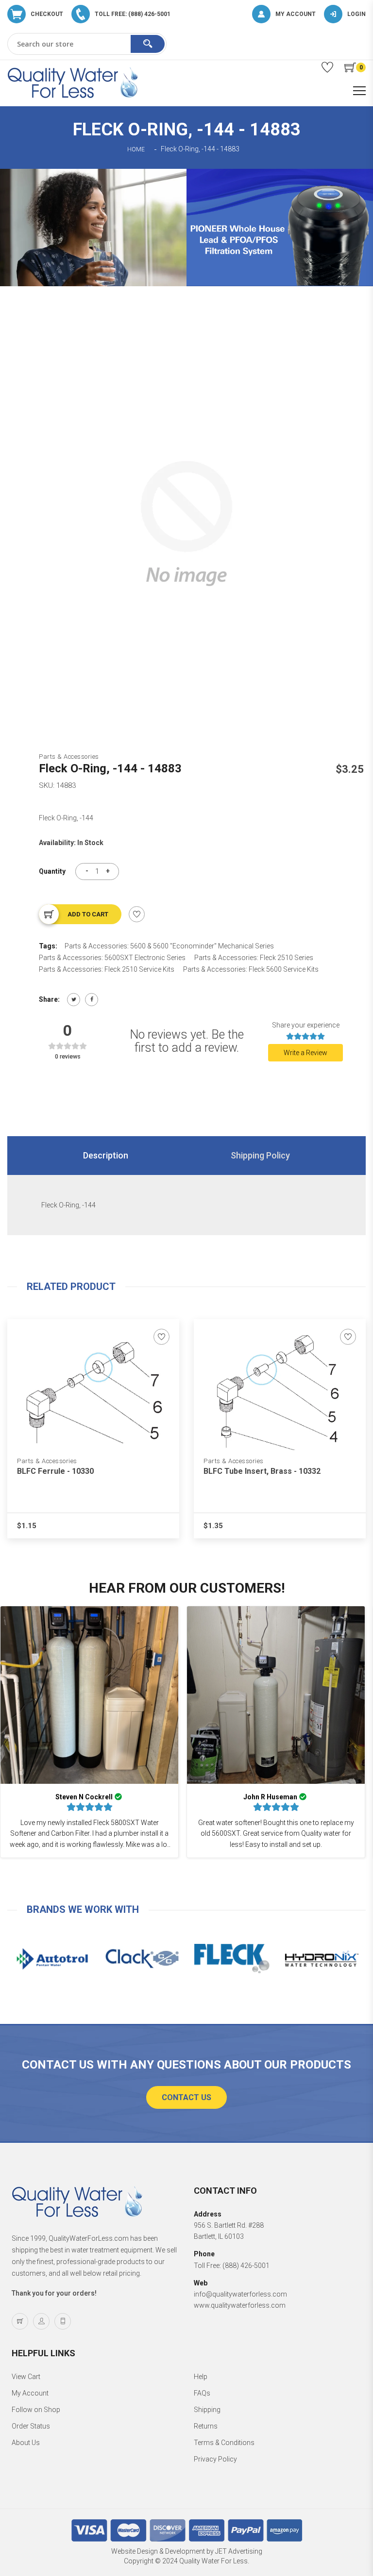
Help (201, 2377)
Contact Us (186, 2097)
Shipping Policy (260, 1155)
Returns (206, 2426)
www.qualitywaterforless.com (240, 2305)
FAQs (202, 2393)
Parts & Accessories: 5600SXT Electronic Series (112, 958)
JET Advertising (239, 2551)
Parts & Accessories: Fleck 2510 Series (254, 958)
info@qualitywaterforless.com (240, 2294)
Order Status (31, 2426)
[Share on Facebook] (92, 1000)
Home (136, 149)
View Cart (26, 2377)
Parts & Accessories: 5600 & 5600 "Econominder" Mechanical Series (169, 946)
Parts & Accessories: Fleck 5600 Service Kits (251, 969)
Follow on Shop (36, 2410)
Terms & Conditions (224, 2443)
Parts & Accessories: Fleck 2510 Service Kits (107, 969)
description (106, 1155)
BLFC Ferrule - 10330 (55, 1471)
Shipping (207, 2410)
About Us (26, 2443)
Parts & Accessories (69, 757)
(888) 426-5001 (246, 2266)
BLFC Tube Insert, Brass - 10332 (262, 1471)
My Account (30, 2393)
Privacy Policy (215, 2459)
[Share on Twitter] (74, 1000)
